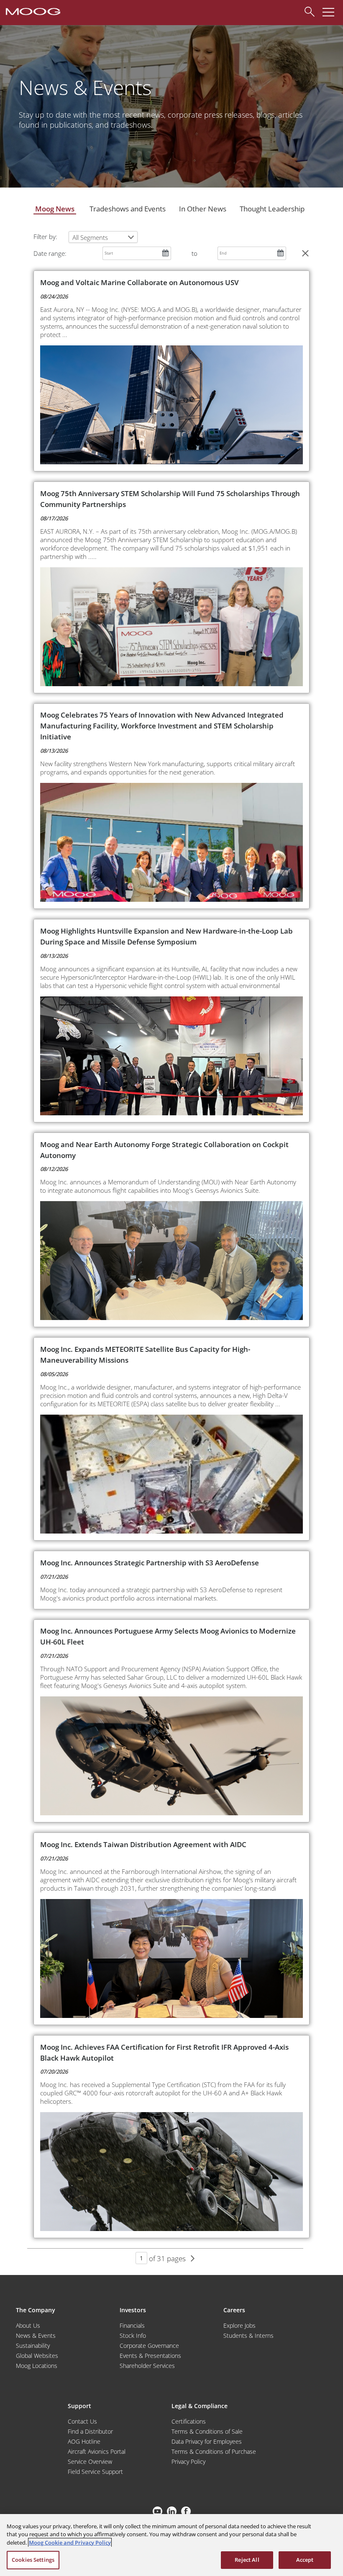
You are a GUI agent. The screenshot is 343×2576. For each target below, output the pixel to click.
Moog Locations (37, 2366)
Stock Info (133, 2335)
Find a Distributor (90, 2431)
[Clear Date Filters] (305, 253)
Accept (305, 2560)
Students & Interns (248, 2335)
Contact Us (82, 2421)
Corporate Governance (149, 2346)
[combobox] (103, 237)
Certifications (189, 2421)
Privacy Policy (188, 2461)
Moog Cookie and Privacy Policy (70, 2543)
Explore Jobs (239, 2325)
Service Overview (90, 2461)
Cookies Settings (33, 2560)
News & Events (36, 2335)
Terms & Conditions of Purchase (214, 2451)
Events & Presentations (150, 2356)
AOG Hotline (84, 2441)
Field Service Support (95, 2472)
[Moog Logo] (32, 11)
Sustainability (33, 2346)
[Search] (307, 10)
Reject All (247, 2560)
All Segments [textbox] (90, 237)
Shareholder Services (147, 2366)
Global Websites (37, 2356)
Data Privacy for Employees (207, 2441)
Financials (132, 2325)
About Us (28, 2325)
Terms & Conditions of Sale (207, 2431)
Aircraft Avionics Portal (97, 2451)
